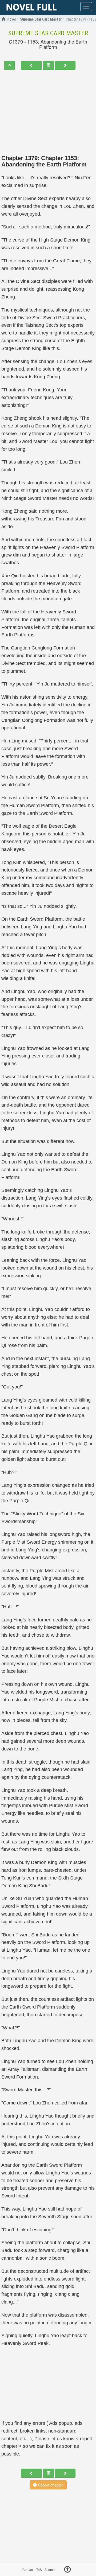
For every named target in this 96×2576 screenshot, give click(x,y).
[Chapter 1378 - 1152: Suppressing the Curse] (31, 65)
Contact (28, 2569)
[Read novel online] (31, 7)
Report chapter (50, 2485)
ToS (39, 2569)
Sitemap (51, 2569)
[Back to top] (67, 2570)
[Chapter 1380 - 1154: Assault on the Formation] (65, 65)
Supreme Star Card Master (48, 33)
